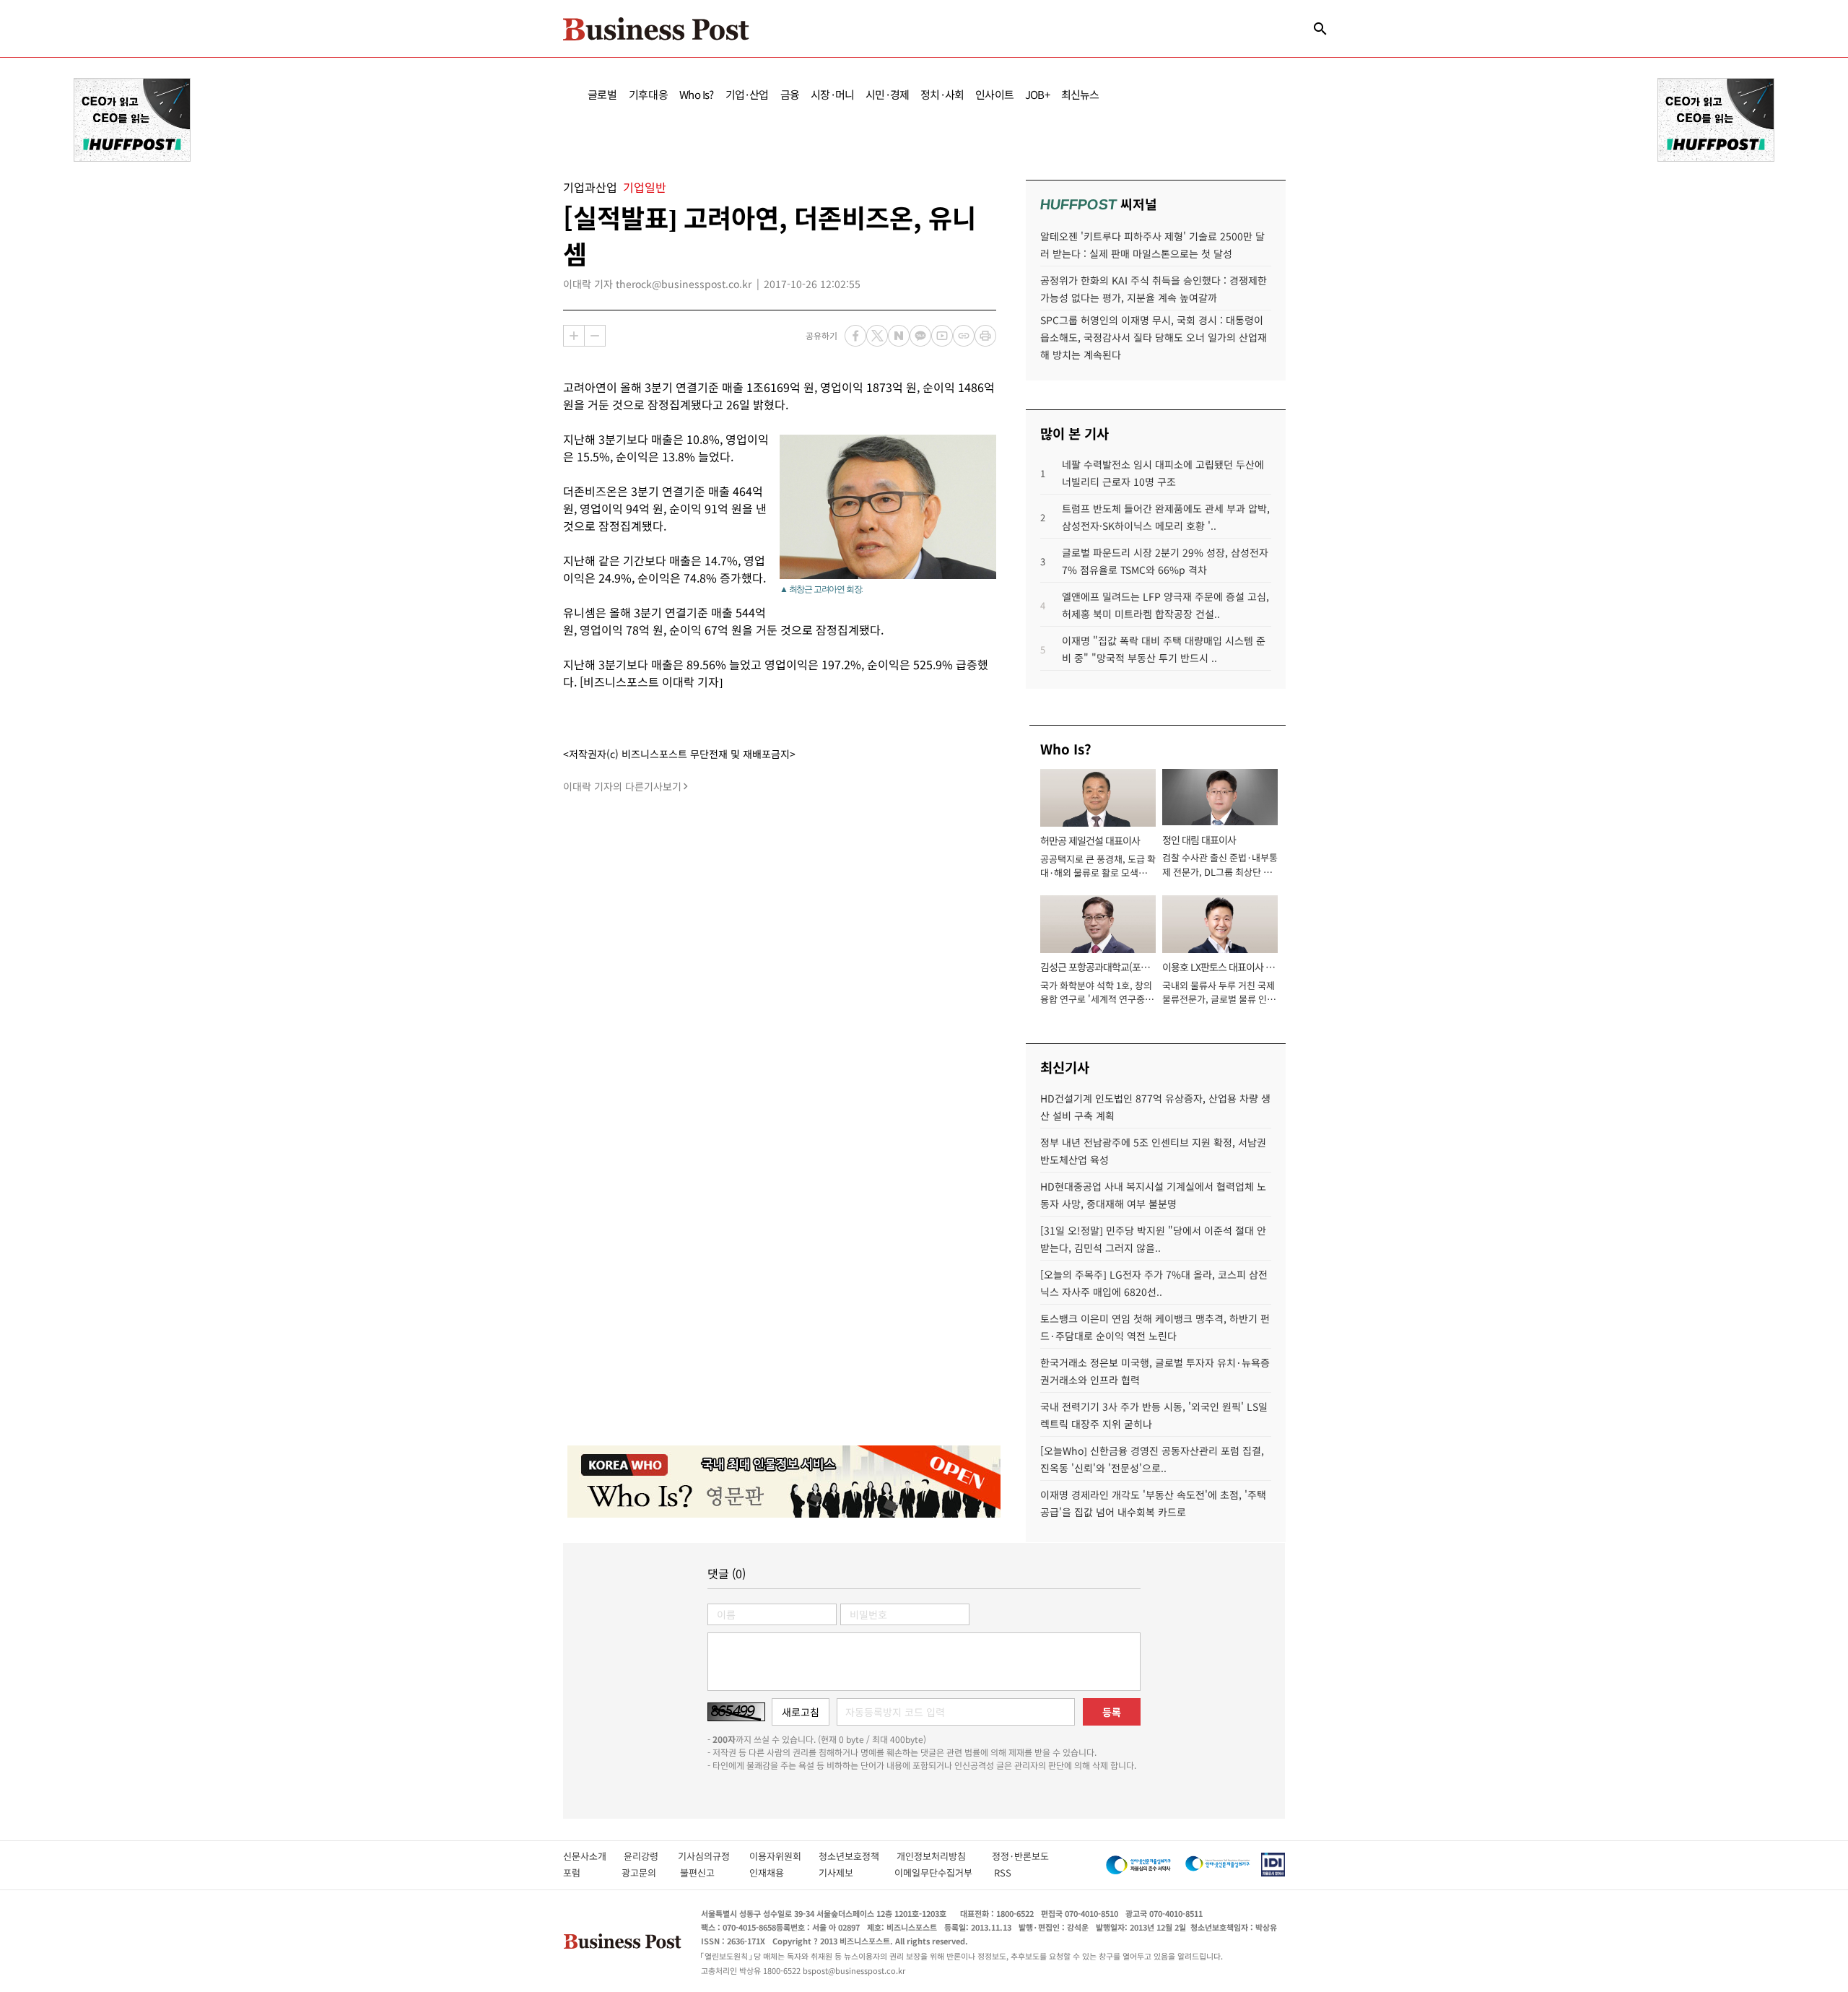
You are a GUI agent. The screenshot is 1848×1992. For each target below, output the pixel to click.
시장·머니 (832, 94)
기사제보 (849, 1873)
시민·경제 (887, 94)
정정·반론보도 (1020, 1856)
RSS (1003, 1873)
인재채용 (776, 1873)
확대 (574, 336)
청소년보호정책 (858, 1856)
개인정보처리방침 (944, 1856)
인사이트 (994, 94)
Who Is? (696, 94)
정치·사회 (942, 94)
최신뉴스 (1080, 94)
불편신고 (707, 1873)
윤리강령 (651, 1856)
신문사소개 (593, 1856)
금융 (790, 94)
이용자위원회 (784, 1856)
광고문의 (643, 1873)
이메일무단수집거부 (937, 1873)
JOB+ (1037, 94)
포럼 (585, 1873)
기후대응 (649, 94)
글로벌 (602, 94)
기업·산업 (747, 94)
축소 (595, 336)
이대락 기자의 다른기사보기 (622, 786)
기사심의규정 (714, 1856)
